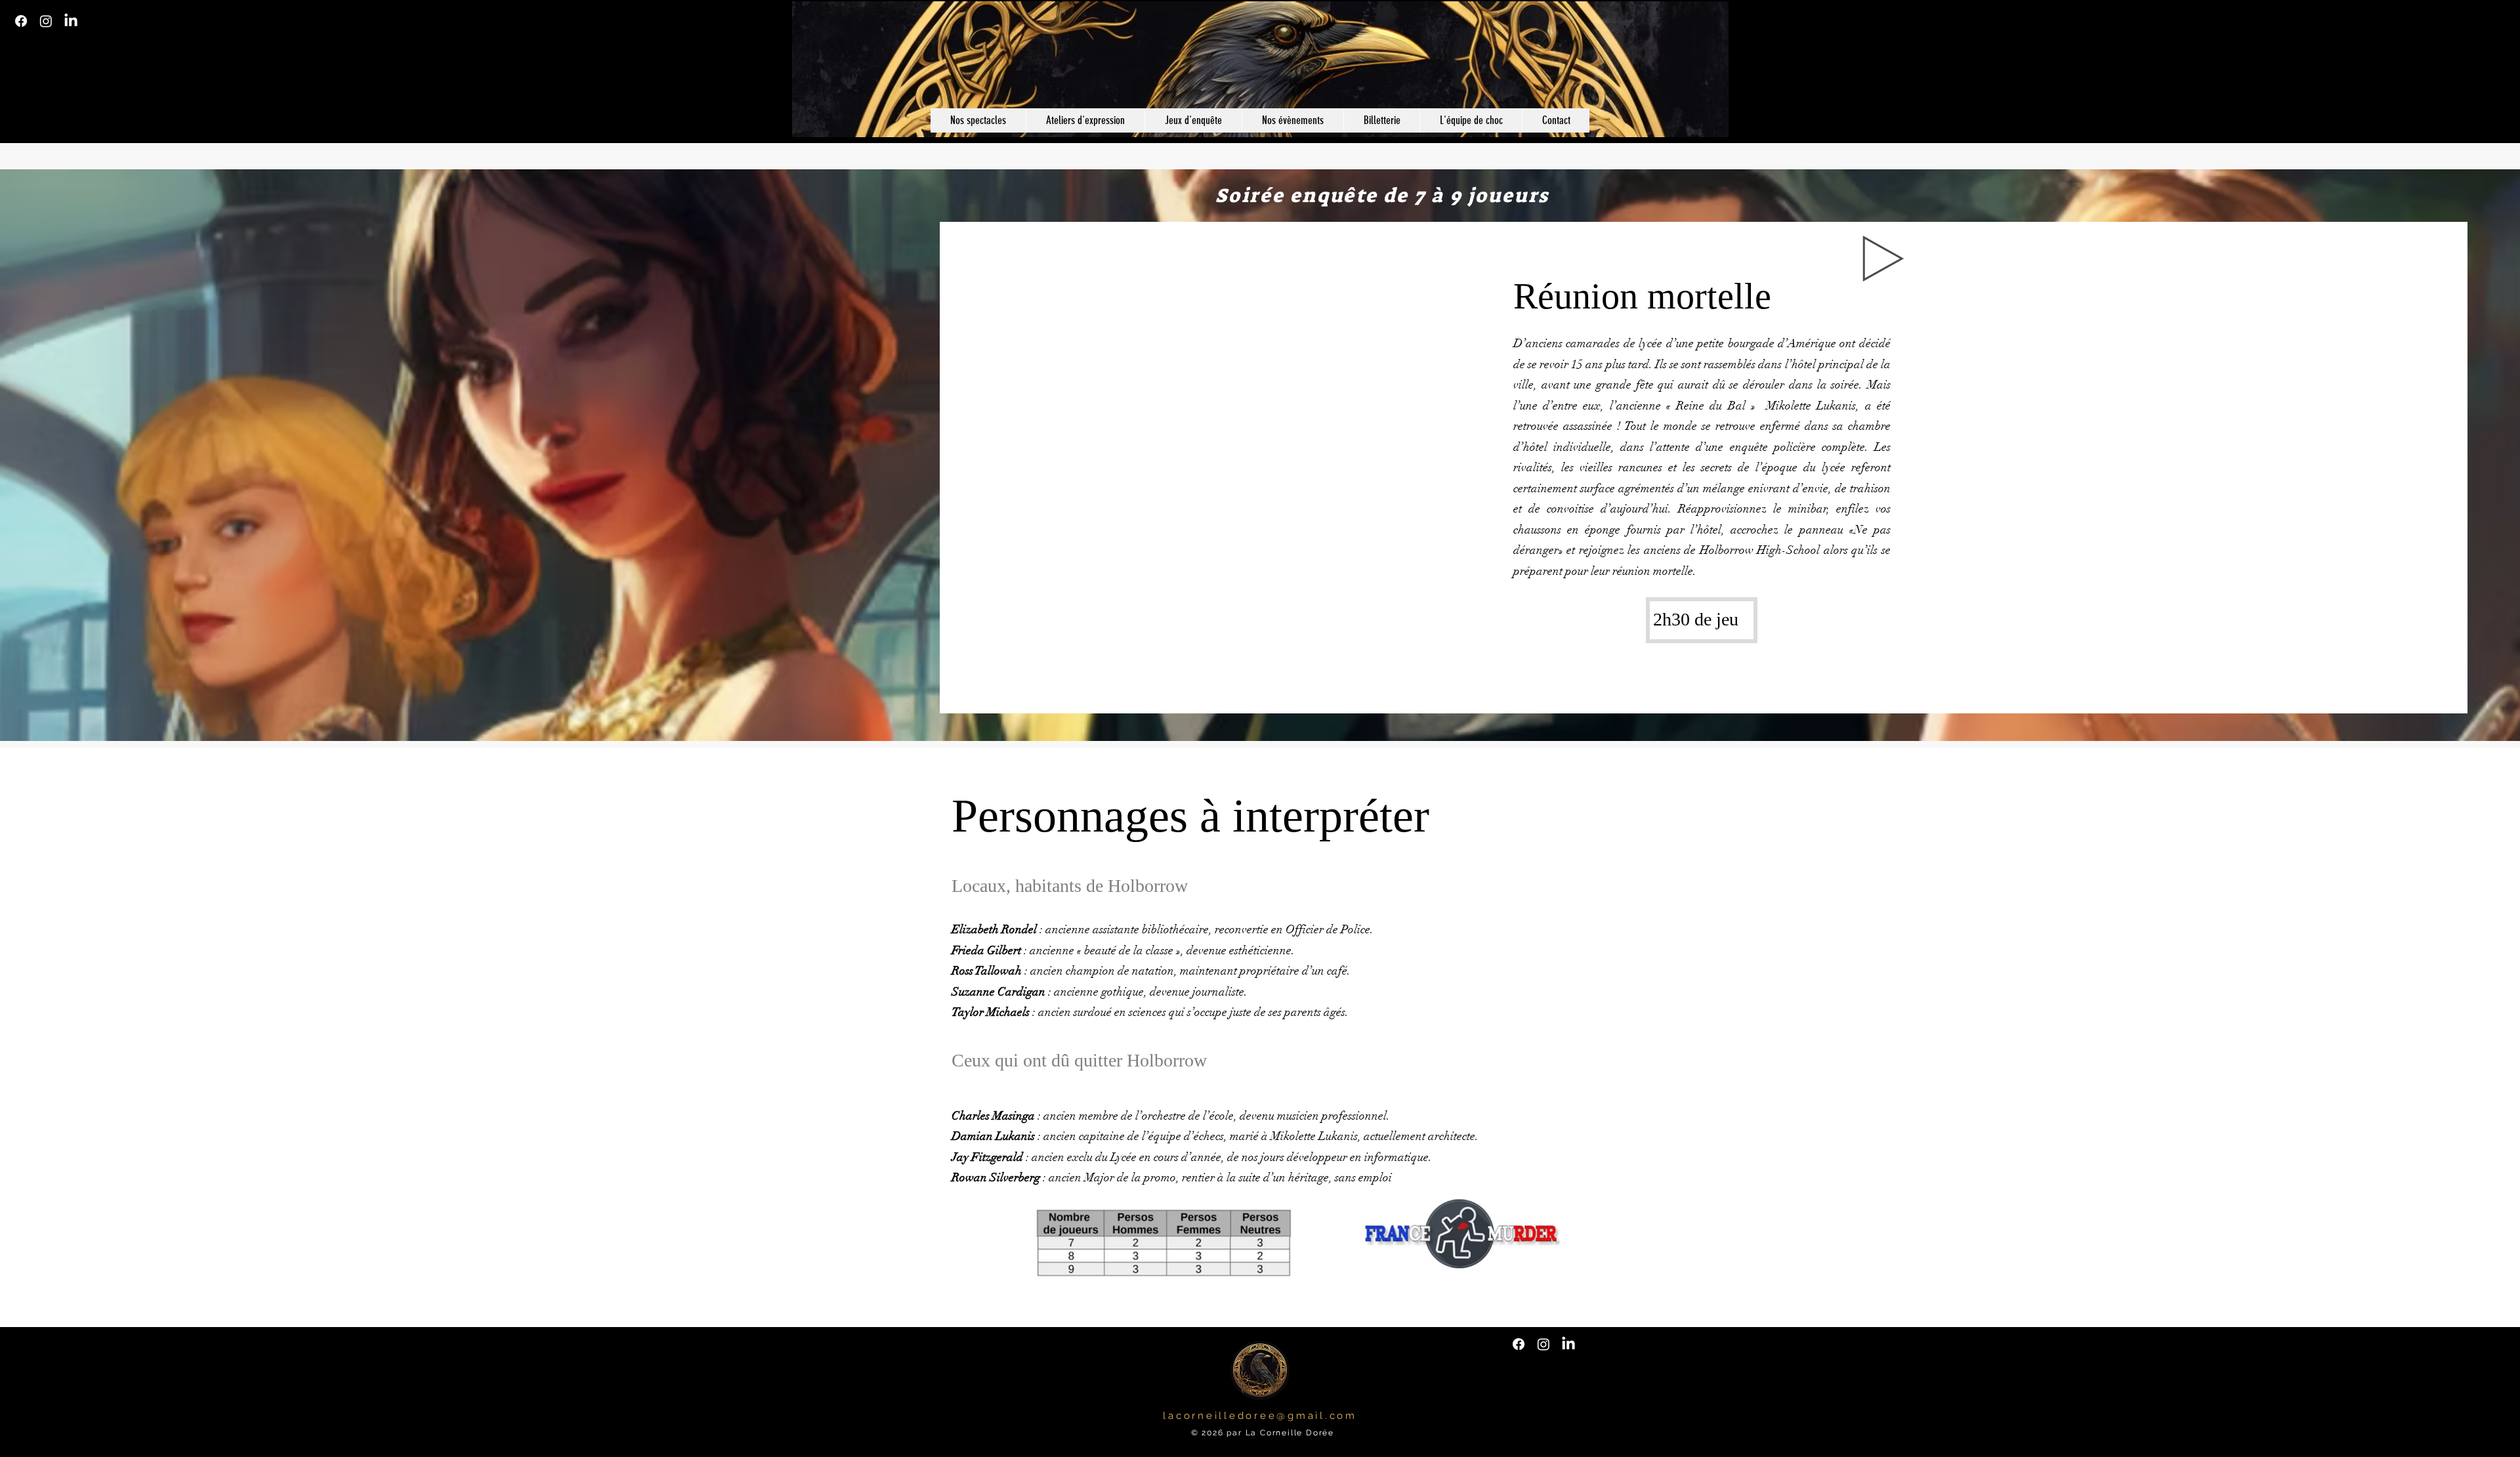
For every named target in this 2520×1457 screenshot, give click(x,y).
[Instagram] (46, 21)
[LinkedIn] (71, 21)
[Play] (1883, 259)
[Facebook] (21, 21)
